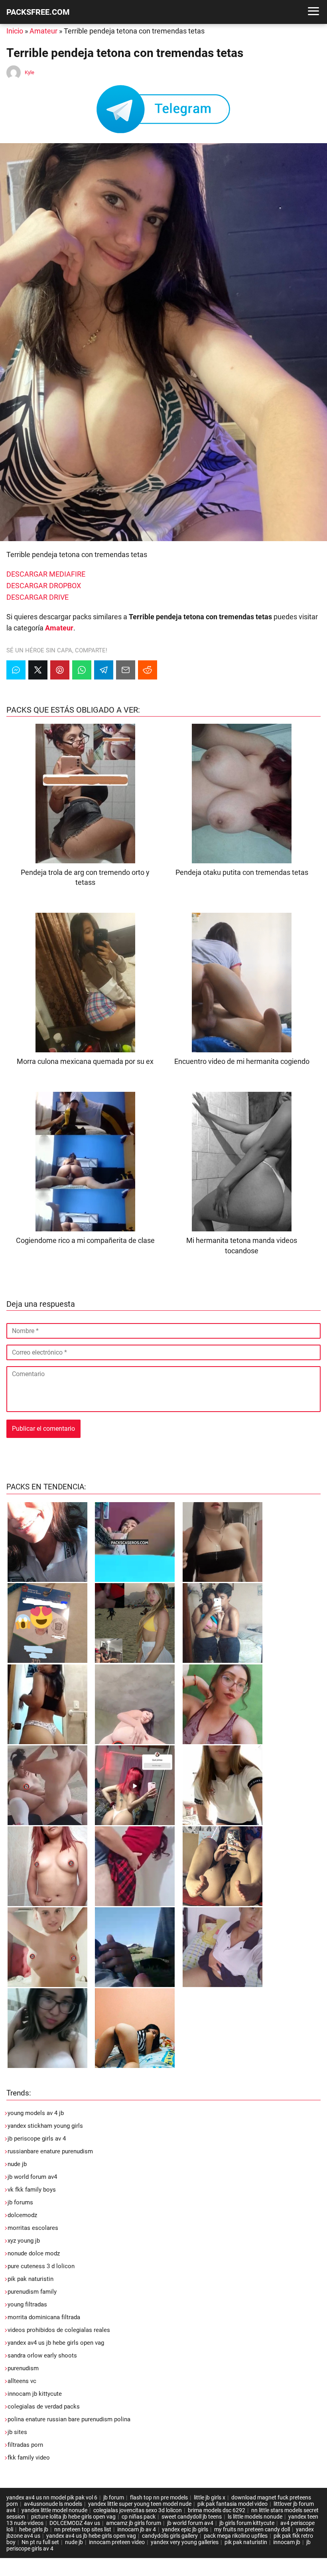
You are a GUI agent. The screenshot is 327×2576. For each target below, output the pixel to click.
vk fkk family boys (32, 2190)
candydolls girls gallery (170, 2536)
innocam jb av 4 (137, 2529)
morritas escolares (33, 2228)
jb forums (20, 2202)
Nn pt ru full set (40, 2542)
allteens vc (22, 2381)
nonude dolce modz (34, 2253)
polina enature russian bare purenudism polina (69, 2419)
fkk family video (29, 2458)
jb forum (114, 2497)
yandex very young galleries (185, 2542)
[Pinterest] (60, 670)
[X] (38, 670)
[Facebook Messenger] (16, 670)
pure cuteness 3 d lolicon (41, 2266)
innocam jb (287, 2542)
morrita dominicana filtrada (44, 2317)
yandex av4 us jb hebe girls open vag (56, 2343)
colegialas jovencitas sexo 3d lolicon (138, 2510)
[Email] (126, 670)
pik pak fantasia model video (232, 2504)
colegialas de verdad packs (44, 2407)
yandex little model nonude (54, 2510)
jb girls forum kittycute (247, 2523)
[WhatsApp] (82, 670)
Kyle (30, 72)
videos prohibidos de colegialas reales (59, 2330)
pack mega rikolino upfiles (236, 2536)
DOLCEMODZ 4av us (75, 2523)
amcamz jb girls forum (134, 2523)
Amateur (43, 31)
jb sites (17, 2432)
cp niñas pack (139, 2517)
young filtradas (27, 2304)
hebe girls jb (34, 2529)
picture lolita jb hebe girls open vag (73, 2517)
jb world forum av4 (32, 2177)
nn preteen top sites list (83, 2529)
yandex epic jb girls (185, 2529)
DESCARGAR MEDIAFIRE (46, 574)
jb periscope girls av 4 (37, 2139)
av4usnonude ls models (53, 2504)
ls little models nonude (255, 2517)
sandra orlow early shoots (42, 2355)
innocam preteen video (117, 2542)
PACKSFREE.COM (38, 12)
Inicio (15, 31)
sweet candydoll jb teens (192, 2517)
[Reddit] (148, 670)
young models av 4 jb (36, 2113)
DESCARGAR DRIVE (37, 597)
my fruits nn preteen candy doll (252, 2529)
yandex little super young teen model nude (140, 2504)
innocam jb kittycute (35, 2394)
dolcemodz (22, 2215)
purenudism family (32, 2292)
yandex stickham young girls (45, 2126)
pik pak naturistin (31, 2279)
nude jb (17, 2164)
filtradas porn (25, 2445)
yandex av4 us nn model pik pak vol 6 (52, 2497)
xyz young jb (24, 2241)
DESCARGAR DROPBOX (44, 586)
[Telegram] (104, 670)
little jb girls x (210, 2497)
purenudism (23, 2368)
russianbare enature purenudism (50, 2151)
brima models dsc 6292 (217, 2510)
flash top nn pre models (159, 2497)
